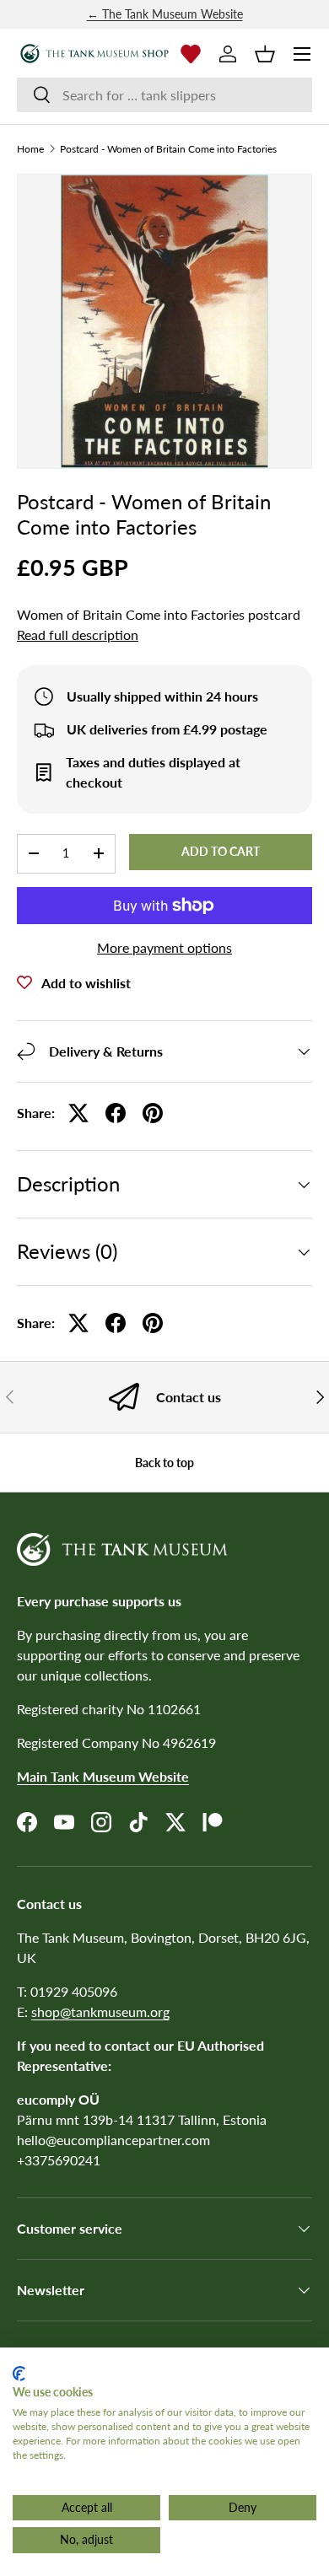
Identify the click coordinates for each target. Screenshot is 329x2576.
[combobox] (164, 95)
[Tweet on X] (78, 1113)
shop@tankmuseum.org (100, 2011)
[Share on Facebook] (116, 1113)
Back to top (164, 1463)
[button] (265, 54)
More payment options (164, 947)
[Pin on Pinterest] (153, 1113)
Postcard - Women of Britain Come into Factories (168, 149)
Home (30, 149)
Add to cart (221, 851)
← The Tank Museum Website (165, 14)
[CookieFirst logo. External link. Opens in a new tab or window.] (19, 2374)
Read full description (78, 635)
